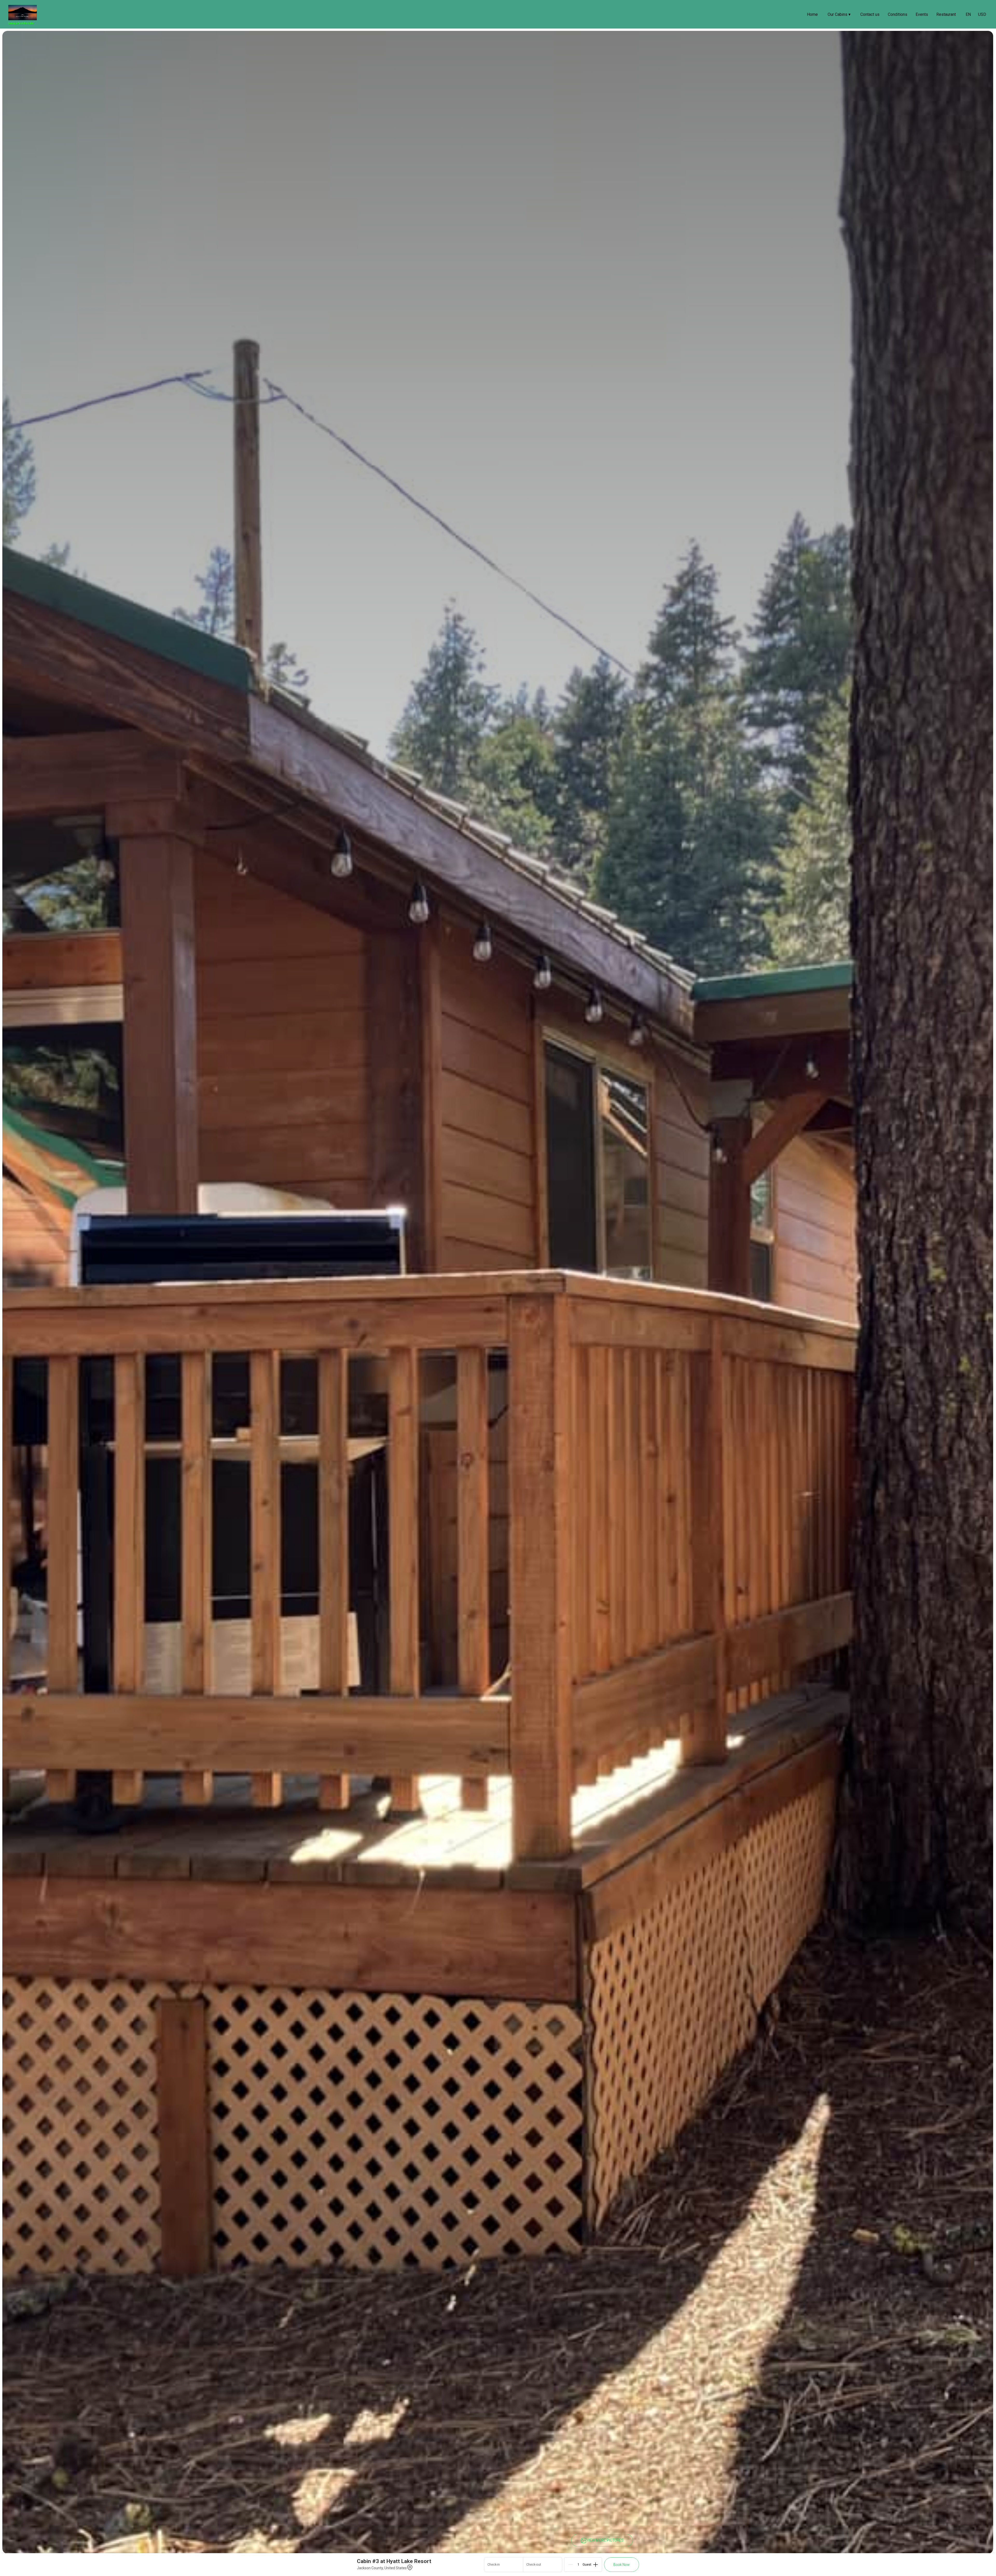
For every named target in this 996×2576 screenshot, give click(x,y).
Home (812, 14)
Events (922, 14)
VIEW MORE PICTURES (605, 2540)
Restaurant (946, 14)
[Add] (596, 2565)
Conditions (898, 14)
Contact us (870, 14)
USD (982, 14)
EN (968, 14)
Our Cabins (839, 14)
